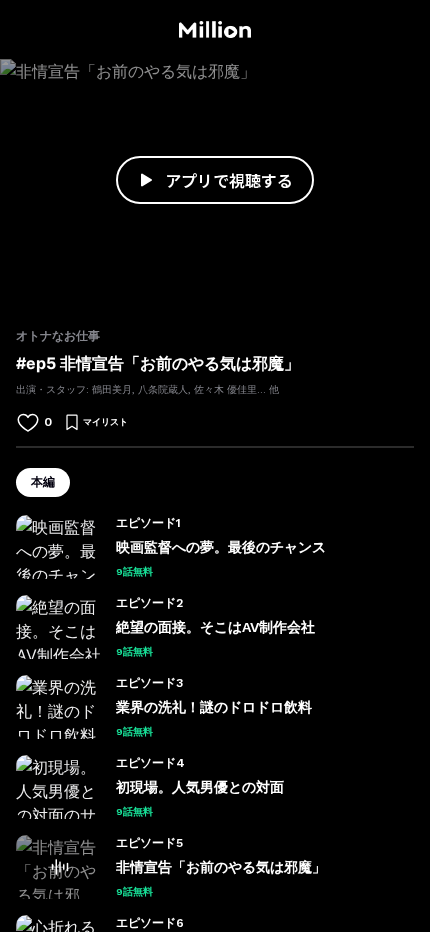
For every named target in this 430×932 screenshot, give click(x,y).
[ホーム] (214, 30)
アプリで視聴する (229, 180)
